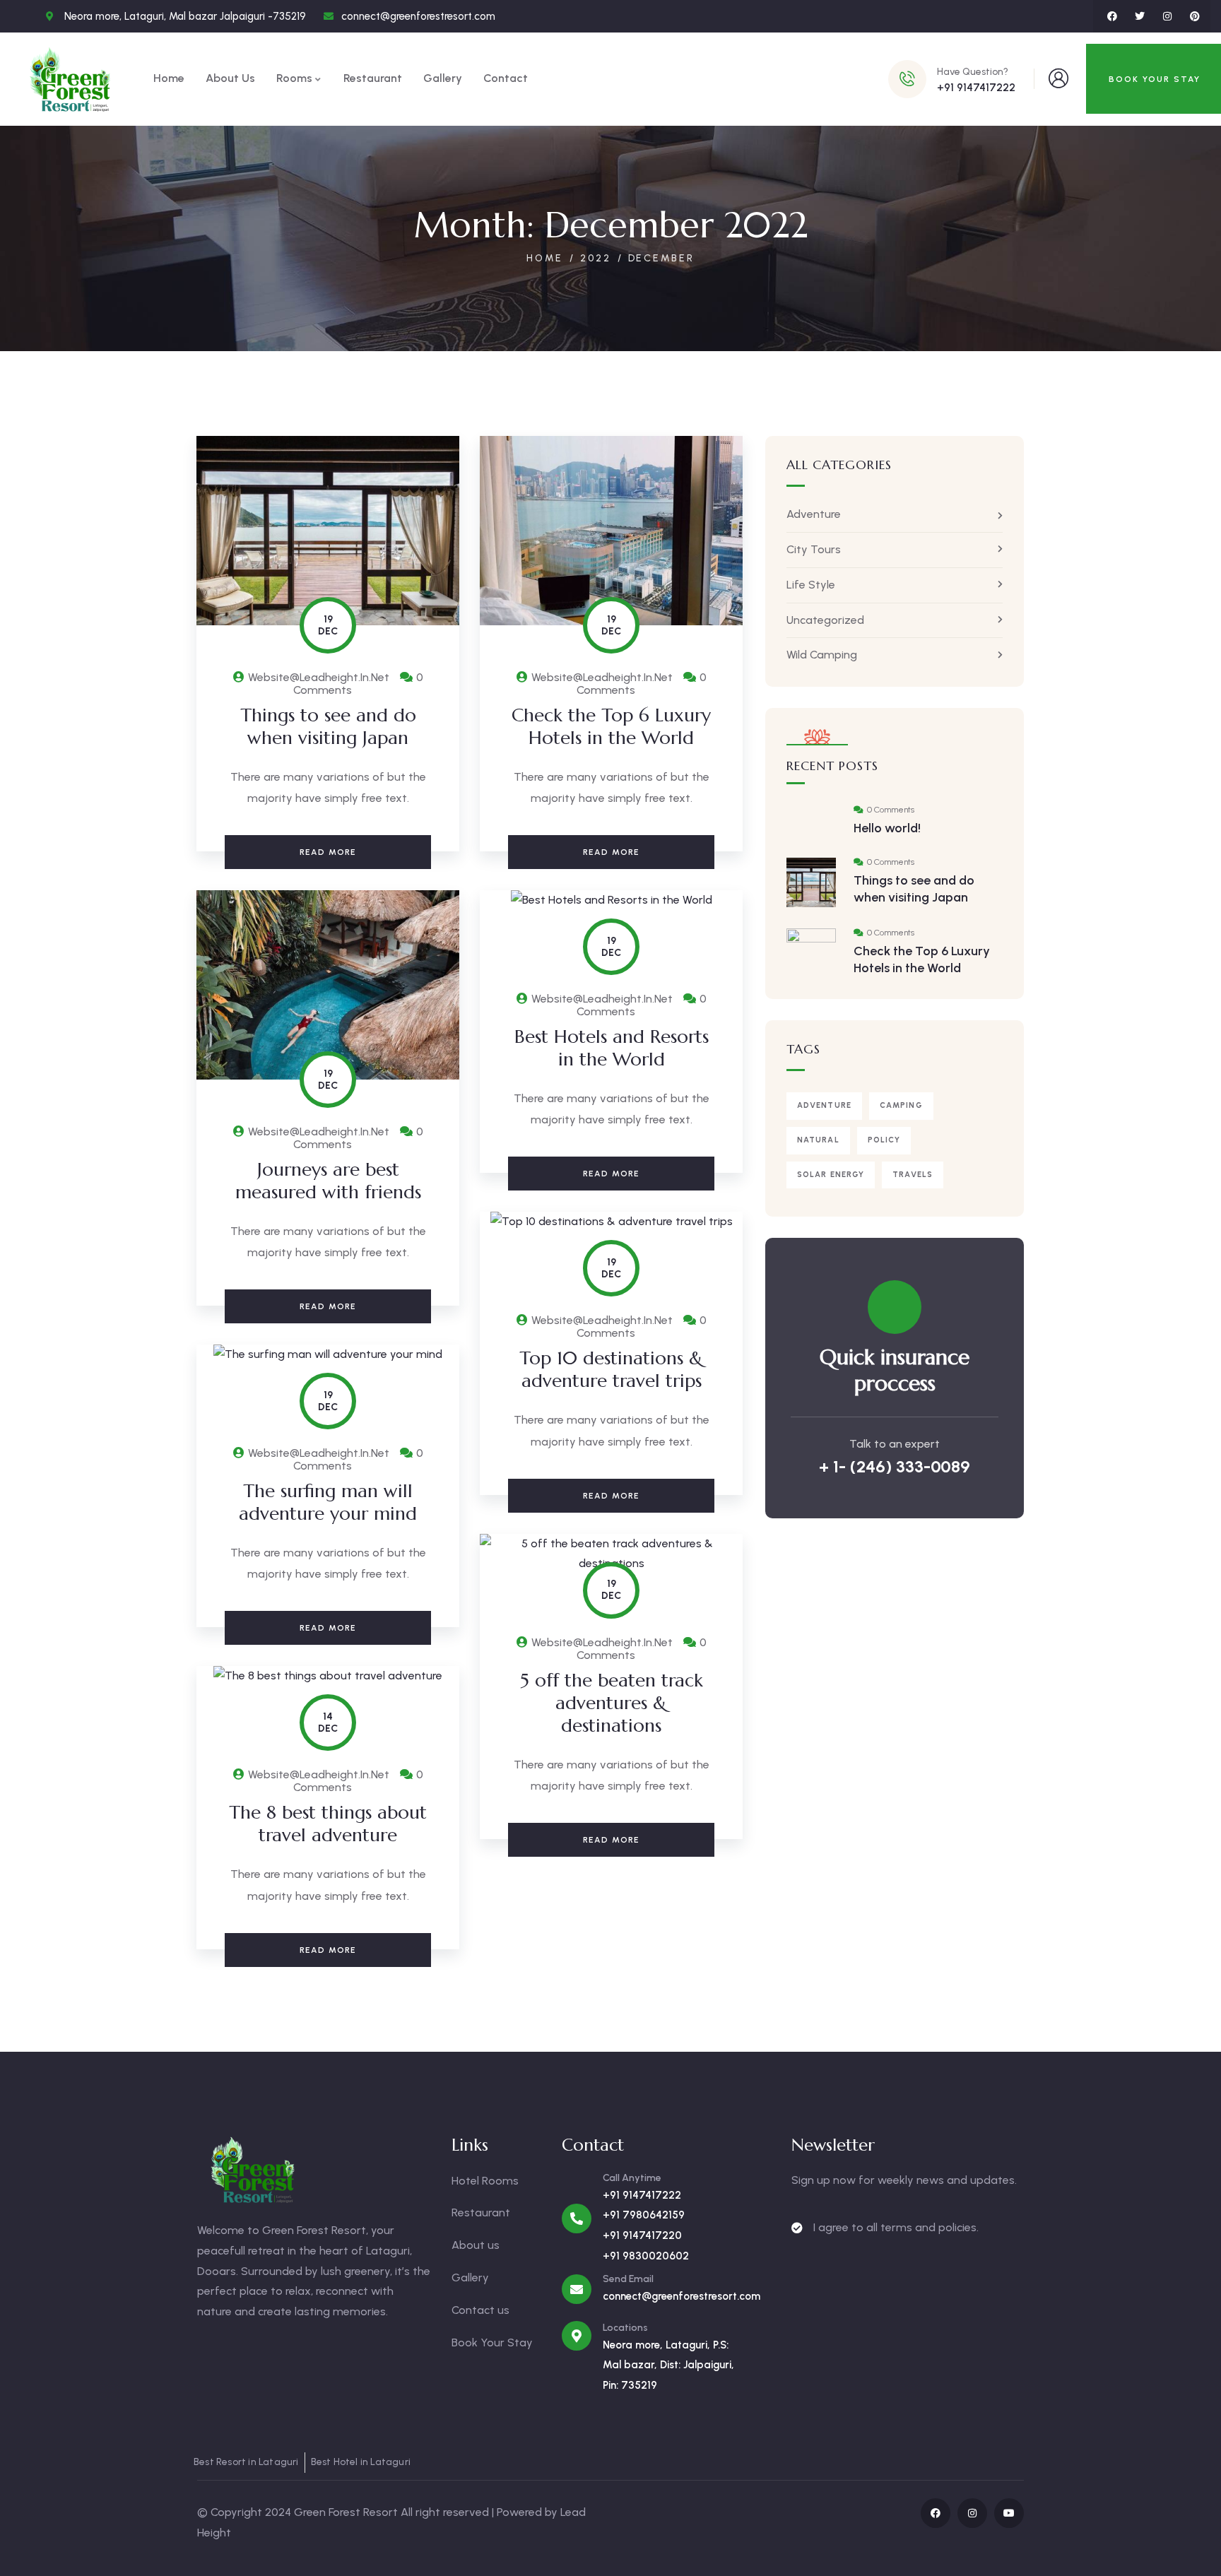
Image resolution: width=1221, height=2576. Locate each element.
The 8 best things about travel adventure (328, 1824)
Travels (913, 1175)
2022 (595, 258)
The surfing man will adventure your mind (328, 1502)
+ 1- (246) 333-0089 (895, 1466)
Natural (818, 1140)
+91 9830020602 (646, 2256)
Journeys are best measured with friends (328, 1181)
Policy (884, 1140)
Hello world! (887, 828)
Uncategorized (825, 620)
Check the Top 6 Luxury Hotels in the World (611, 726)
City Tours (814, 549)
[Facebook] (1112, 16)
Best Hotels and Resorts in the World (612, 1048)
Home (545, 258)
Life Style (811, 585)
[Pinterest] (1195, 16)
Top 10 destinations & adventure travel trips (611, 1369)
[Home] (71, 79)
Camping (901, 1105)
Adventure (814, 514)
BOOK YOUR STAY (1155, 79)
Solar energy (831, 1175)
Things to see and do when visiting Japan (328, 726)
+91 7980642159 (644, 2215)
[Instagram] (1167, 16)
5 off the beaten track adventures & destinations (612, 1703)
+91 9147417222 (642, 2195)
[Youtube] (1009, 2513)
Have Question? (973, 72)
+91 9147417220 (642, 2235)
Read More (328, 852)
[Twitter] (1140, 16)
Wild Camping (822, 655)
